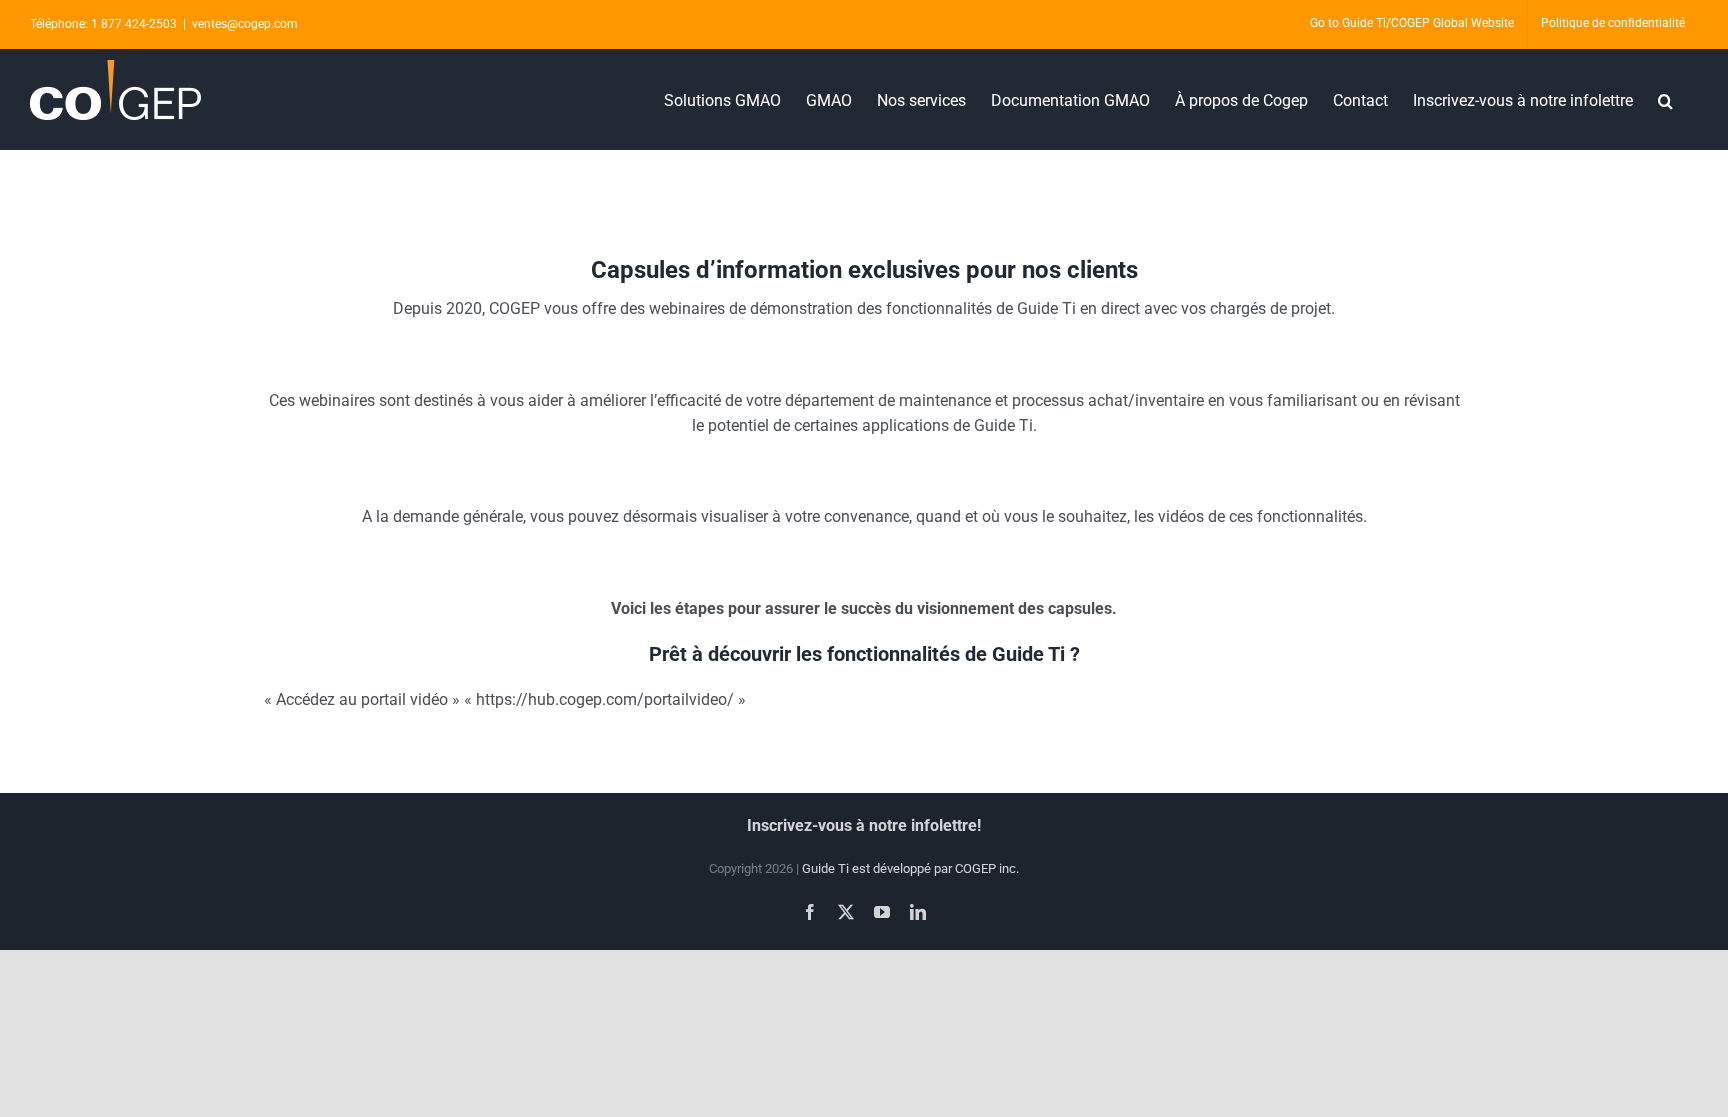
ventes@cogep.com (245, 24)
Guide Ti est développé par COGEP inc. (910, 868)
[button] (1665, 99)
